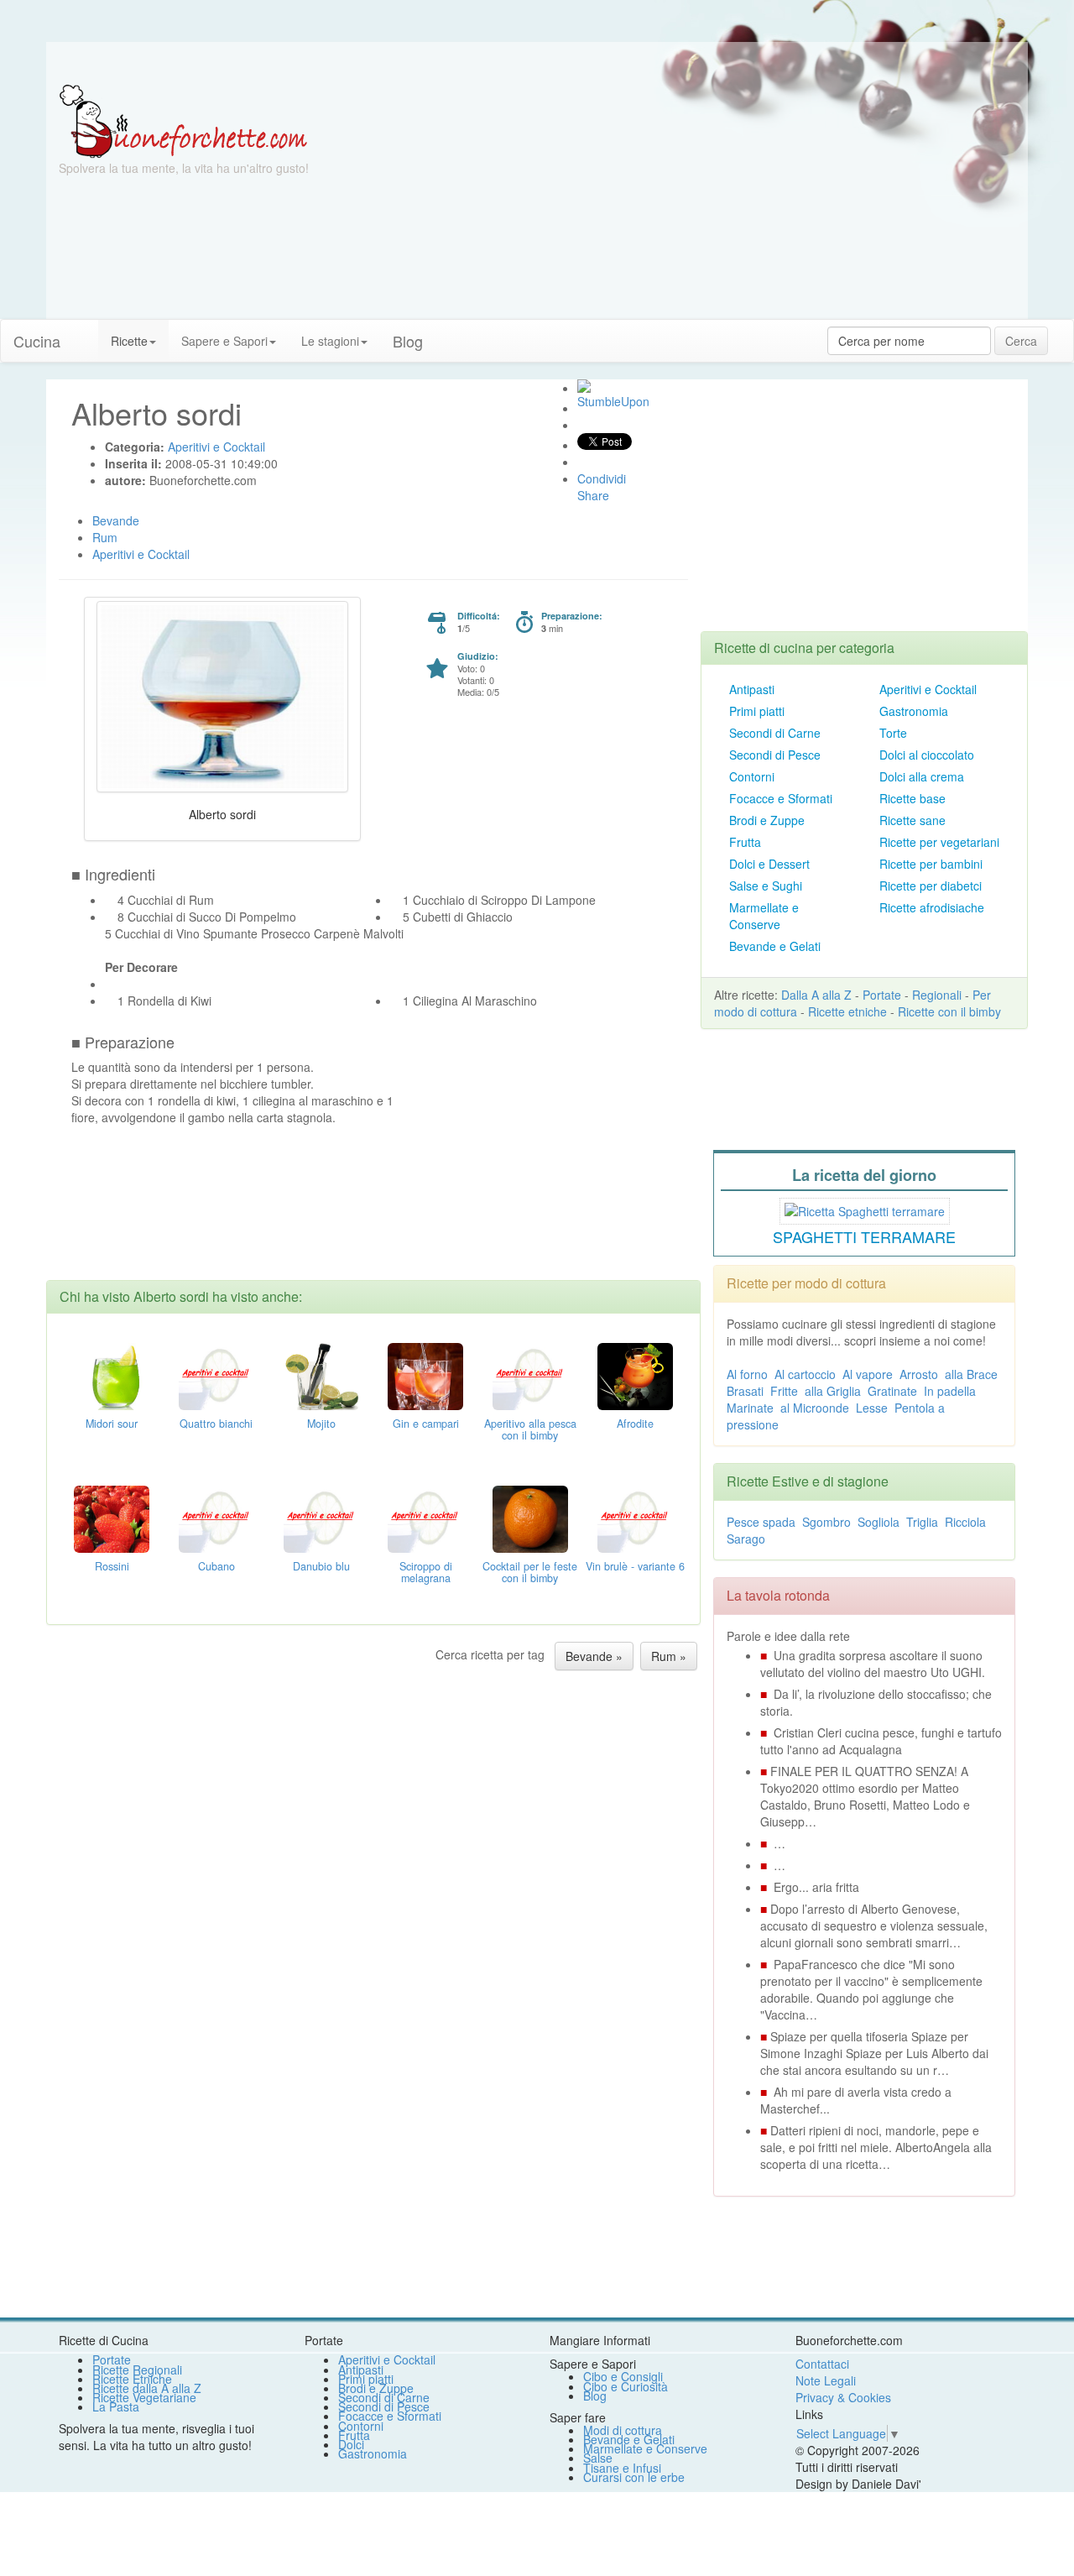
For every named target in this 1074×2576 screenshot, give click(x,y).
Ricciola (965, 1522)
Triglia (922, 1522)
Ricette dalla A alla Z (147, 2388)
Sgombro (826, 1522)
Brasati (745, 1391)
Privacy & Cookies (843, 2397)
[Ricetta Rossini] (112, 1518)
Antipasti (752, 689)
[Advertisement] (701, 201)
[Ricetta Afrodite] (635, 1375)
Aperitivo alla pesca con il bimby (530, 1429)
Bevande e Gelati (775, 946)
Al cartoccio (805, 1374)
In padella (950, 1391)
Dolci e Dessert (769, 864)
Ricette (129, 341)
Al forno (747, 1374)
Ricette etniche (847, 1011)
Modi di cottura (623, 2430)
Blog (595, 2396)
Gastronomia (914, 711)
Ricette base (912, 798)
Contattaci (822, 2364)
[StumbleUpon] (584, 386)
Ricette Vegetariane (144, 2397)
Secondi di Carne (775, 733)
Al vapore (868, 1374)
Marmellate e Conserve (764, 916)
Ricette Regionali (137, 2370)
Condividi (602, 478)
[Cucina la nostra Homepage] (86, 332)
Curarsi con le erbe (634, 2477)
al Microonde (815, 1408)
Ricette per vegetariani (939, 842)
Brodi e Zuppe (767, 820)
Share (593, 495)
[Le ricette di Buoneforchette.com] (537, 63)
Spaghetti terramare (864, 1236)
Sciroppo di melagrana (426, 1572)
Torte (893, 733)
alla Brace (971, 1374)
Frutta (745, 842)
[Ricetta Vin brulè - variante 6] (635, 1518)
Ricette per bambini (931, 864)
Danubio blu (321, 1566)
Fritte (784, 1391)
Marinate (750, 1408)
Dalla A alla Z (816, 995)
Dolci (351, 2444)
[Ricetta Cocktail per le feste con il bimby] (530, 1518)
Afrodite (635, 1424)
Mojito (321, 1424)
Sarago (746, 1539)
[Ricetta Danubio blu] (321, 1518)
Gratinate (892, 1391)
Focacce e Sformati (781, 798)
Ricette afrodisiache (932, 907)
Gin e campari (426, 1424)
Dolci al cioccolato (927, 755)
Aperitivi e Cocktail (928, 689)
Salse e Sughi (766, 886)
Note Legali (826, 2380)
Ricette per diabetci (931, 886)
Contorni (752, 776)
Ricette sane (912, 820)
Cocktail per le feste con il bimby (530, 1572)
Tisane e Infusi (622, 2468)
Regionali (937, 995)
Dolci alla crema (922, 776)
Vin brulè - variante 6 (635, 1566)
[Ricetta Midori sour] (112, 1375)
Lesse (872, 1408)
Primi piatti (757, 711)
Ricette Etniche (132, 2379)
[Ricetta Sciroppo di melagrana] (425, 1518)
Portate (882, 995)
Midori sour (112, 1424)
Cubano (216, 1566)
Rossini (112, 1566)
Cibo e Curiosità (626, 2386)
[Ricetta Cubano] (216, 1518)
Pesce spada (761, 1522)
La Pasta (116, 2406)
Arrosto (919, 1374)
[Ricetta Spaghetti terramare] (865, 1209)
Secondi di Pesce (775, 755)
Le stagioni (330, 341)
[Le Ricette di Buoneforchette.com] (183, 120)
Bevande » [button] (594, 1656)
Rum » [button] (669, 1656)
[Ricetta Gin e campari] (425, 1375)
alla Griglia (833, 1391)
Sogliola (878, 1522)
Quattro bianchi (216, 1424)
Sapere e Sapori (224, 341)
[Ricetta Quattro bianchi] (216, 1375)
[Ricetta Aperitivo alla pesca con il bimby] (530, 1375)
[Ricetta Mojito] (321, 1375)
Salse (598, 2458)
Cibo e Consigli (623, 2376)
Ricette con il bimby (949, 1011)
